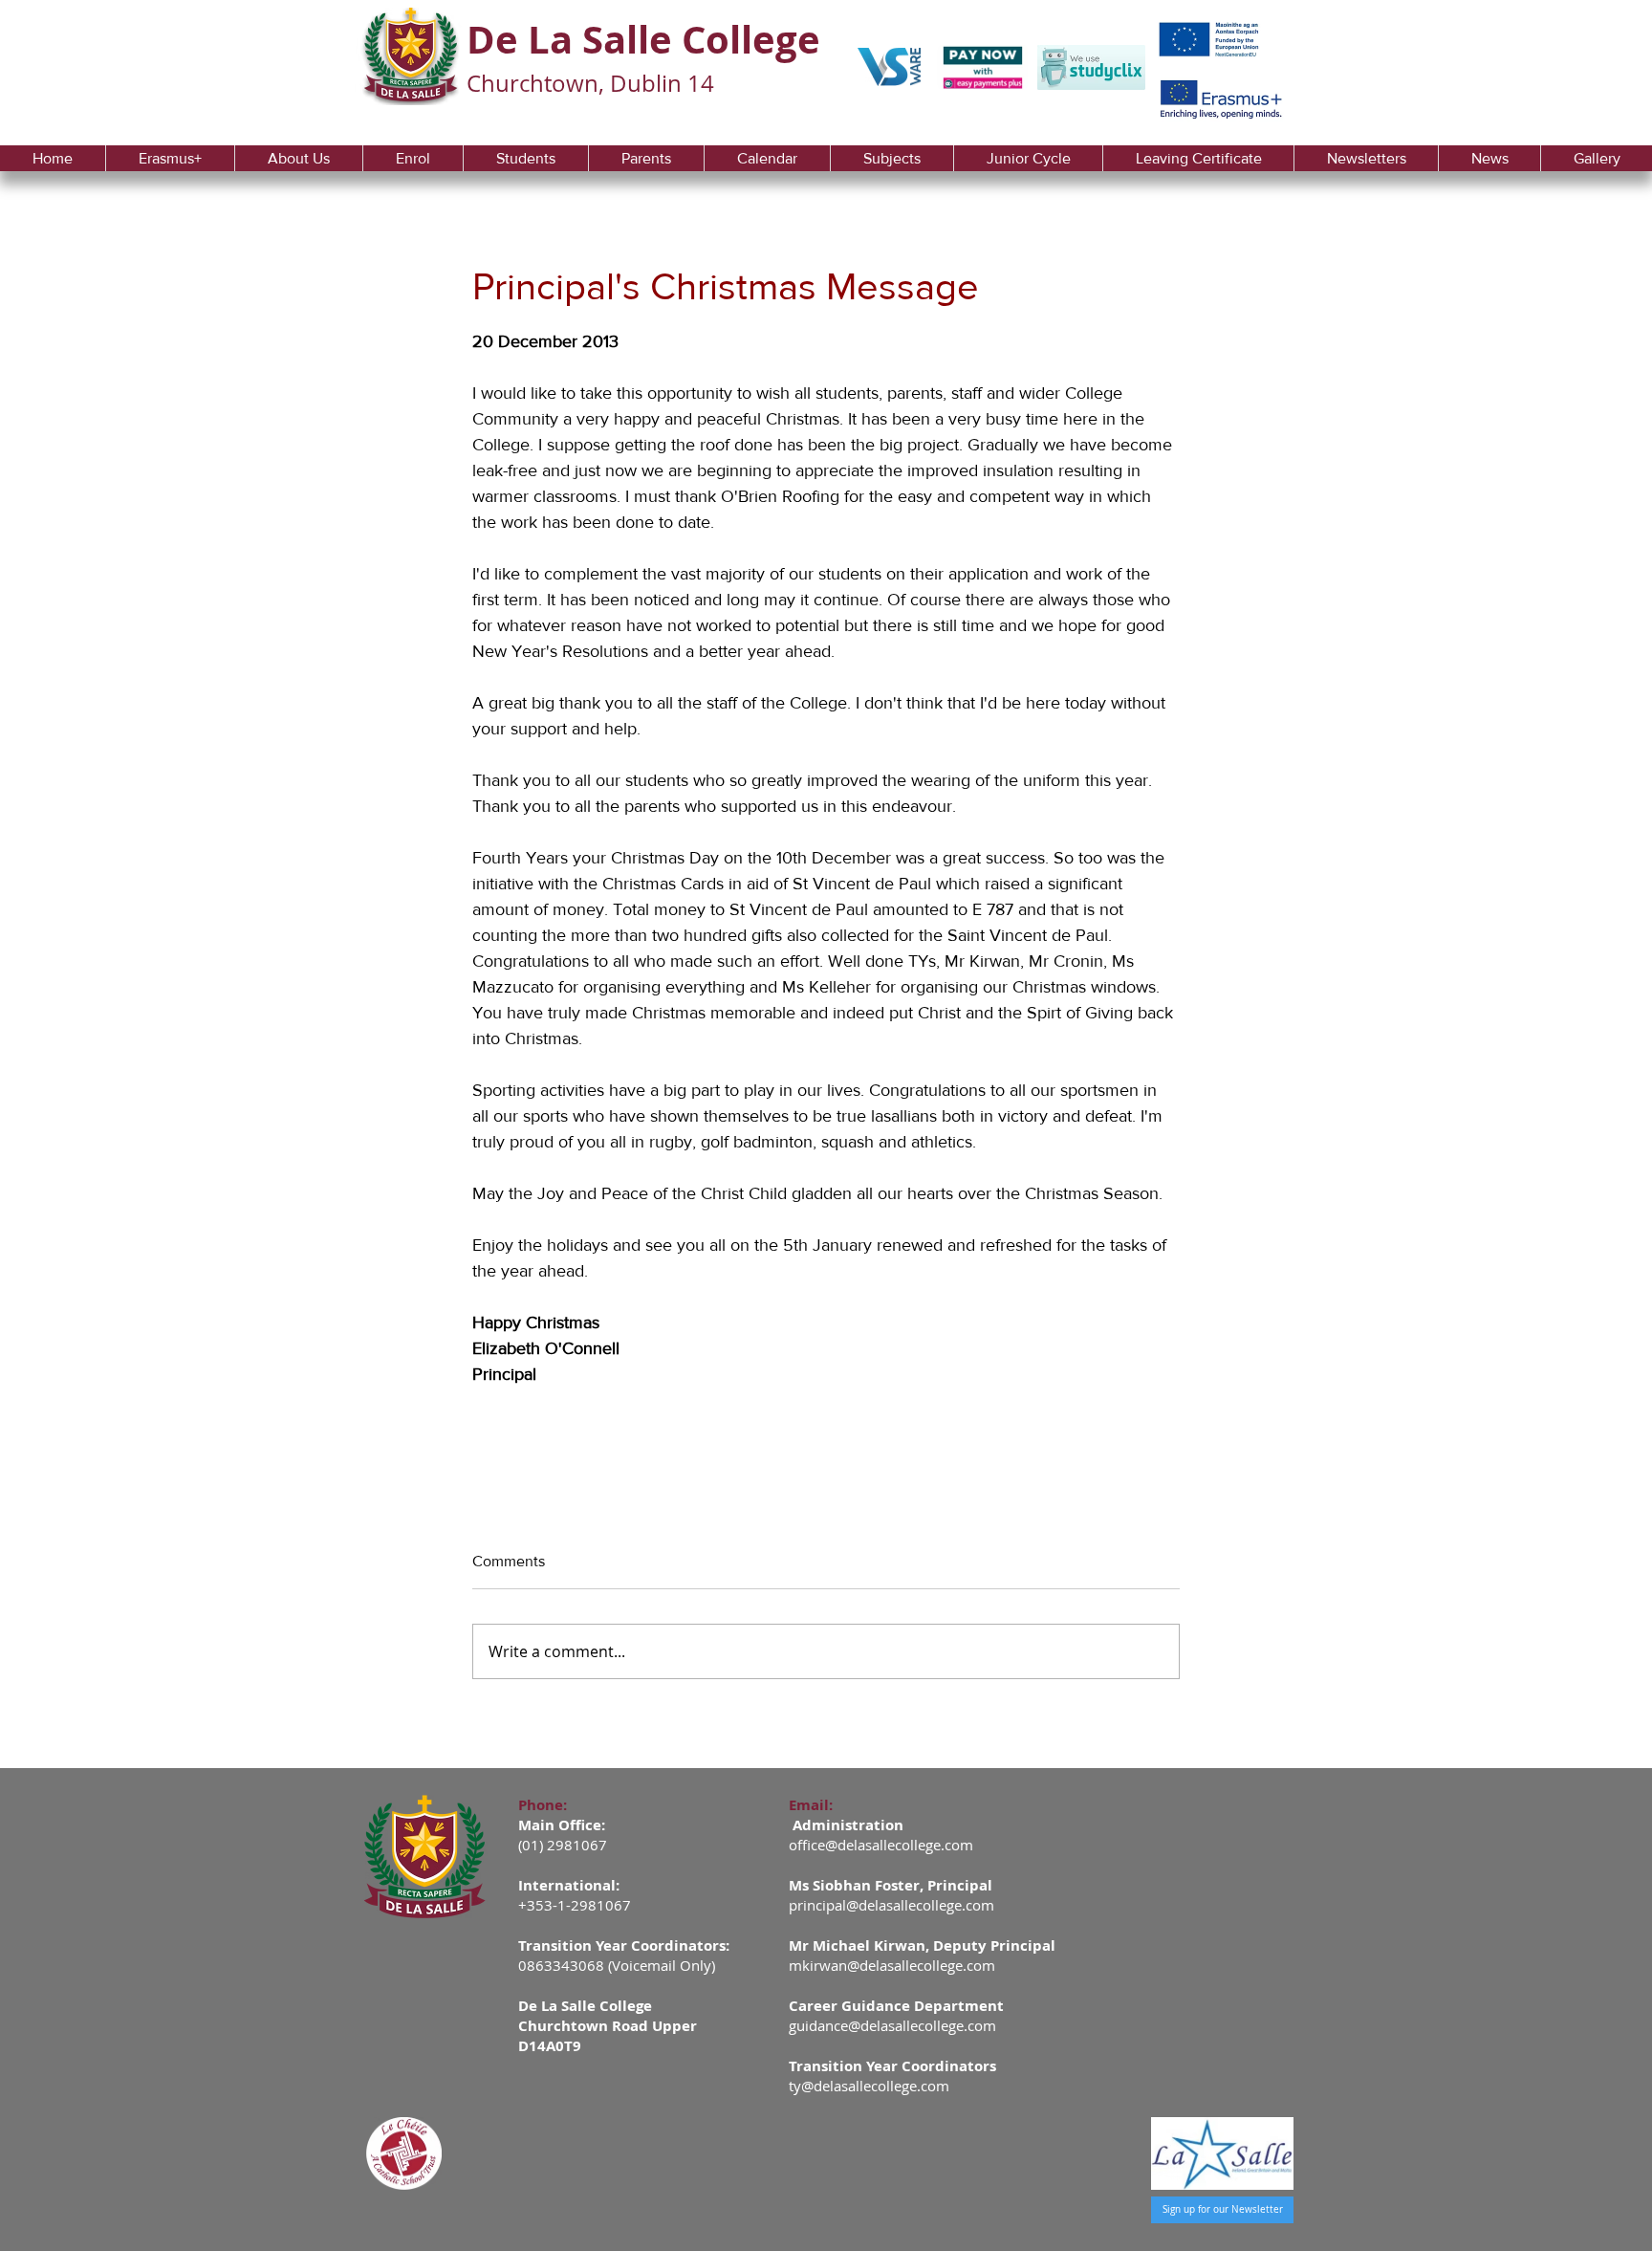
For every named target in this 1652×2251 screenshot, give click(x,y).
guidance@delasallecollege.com (892, 2025)
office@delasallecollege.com (881, 1845)
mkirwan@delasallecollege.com (892, 1965)
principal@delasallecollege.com (891, 1905)
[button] (298, 158)
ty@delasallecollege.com (869, 2086)
